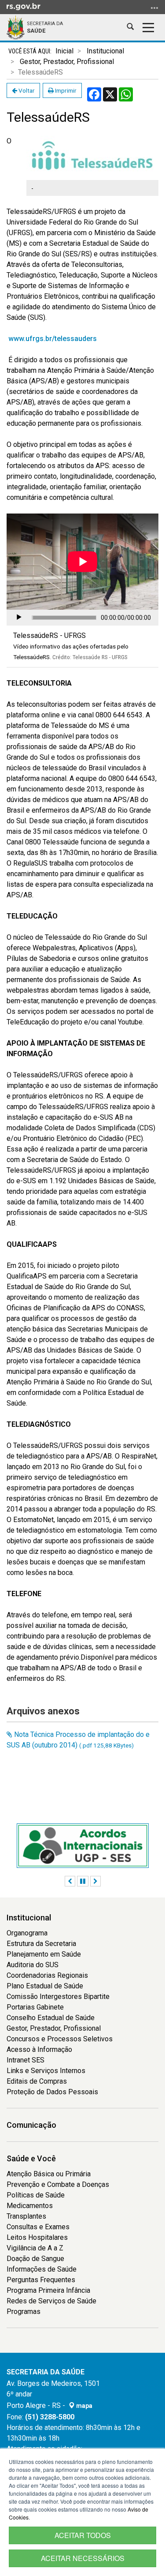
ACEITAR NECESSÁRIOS (83, 2558)
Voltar (26, 90)
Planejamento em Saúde (44, 1954)
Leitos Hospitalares (37, 2237)
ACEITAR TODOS (83, 2535)
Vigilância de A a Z (35, 2248)
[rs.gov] (24, 6)
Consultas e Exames (38, 2227)
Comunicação (31, 2125)
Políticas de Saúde (36, 2195)
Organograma (27, 1933)
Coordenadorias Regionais (47, 1975)
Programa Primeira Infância (48, 2290)
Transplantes (26, 2216)
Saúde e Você (31, 2158)
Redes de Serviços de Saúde (51, 2301)
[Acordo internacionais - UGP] (83, 1846)
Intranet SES (26, 2060)
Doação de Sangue (35, 2259)
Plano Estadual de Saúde (45, 1986)
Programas (24, 2312)
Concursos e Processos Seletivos (60, 2039)
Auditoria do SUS (33, 1965)
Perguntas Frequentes (41, 2280)
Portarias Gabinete (35, 2007)
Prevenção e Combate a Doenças (58, 2184)
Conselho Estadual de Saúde (51, 2018)
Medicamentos (30, 2206)
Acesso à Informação (39, 2049)
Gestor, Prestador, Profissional (67, 62)
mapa (84, 2406)
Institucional (105, 51)
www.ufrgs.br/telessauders (53, 339)
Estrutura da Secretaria (41, 1944)
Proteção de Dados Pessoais (52, 2092)
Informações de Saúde (42, 2269)
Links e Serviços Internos (46, 2071)
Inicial (64, 51)
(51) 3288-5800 (50, 2417)
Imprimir (65, 90)
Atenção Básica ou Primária (49, 2174)
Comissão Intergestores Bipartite (58, 1997)
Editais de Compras (37, 2081)
